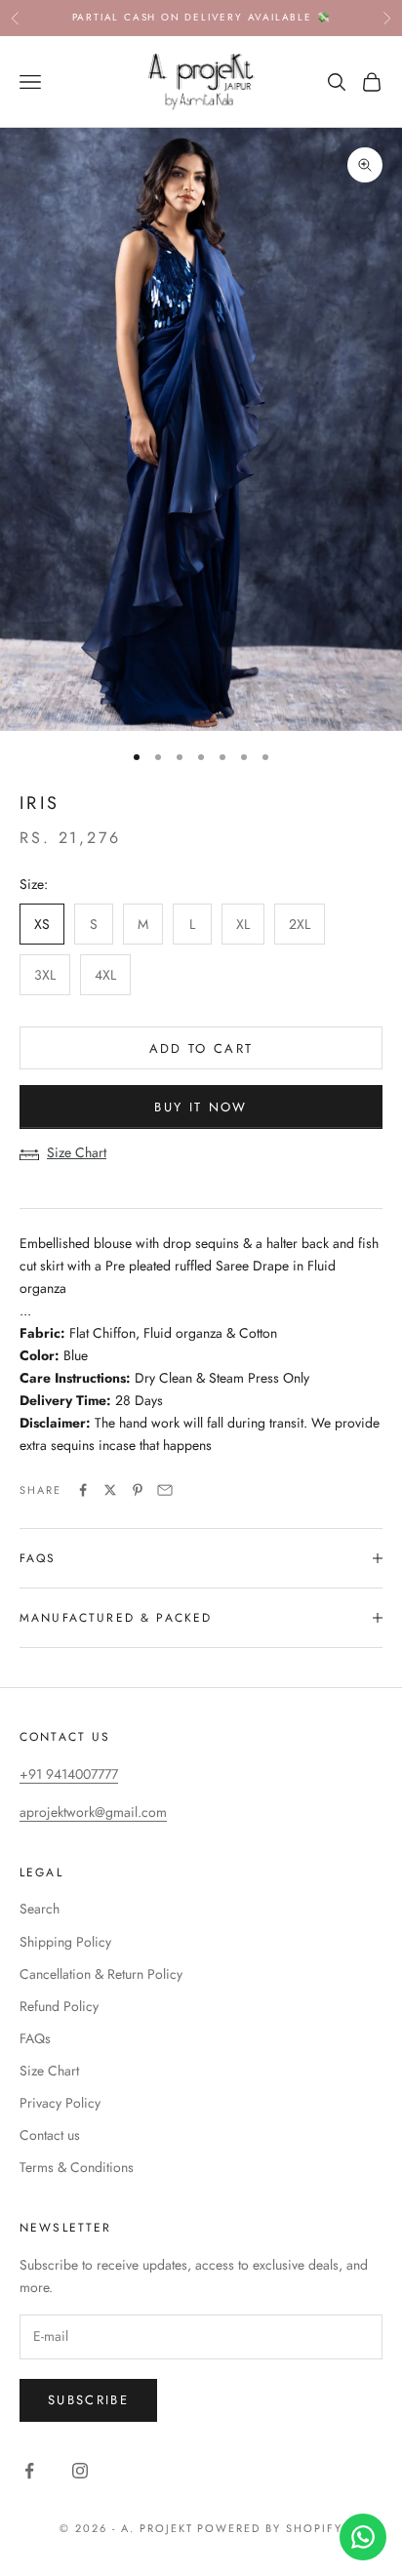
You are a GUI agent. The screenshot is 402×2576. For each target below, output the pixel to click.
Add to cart (201, 1048)
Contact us (50, 2135)
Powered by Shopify (270, 2528)
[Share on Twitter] (110, 1490)
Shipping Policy (65, 1942)
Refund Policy (59, 2006)
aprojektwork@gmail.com (93, 1812)
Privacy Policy (60, 2103)
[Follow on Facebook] (29, 2471)
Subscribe (88, 2400)
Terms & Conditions (77, 2167)
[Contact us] (363, 2537)
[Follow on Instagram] (80, 2471)
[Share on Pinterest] (138, 1490)
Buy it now (201, 1107)
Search (40, 1909)
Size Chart (77, 1152)
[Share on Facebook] (83, 1490)
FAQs (35, 2038)
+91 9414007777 (69, 1774)
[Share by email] (165, 1490)
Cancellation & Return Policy (101, 1974)
